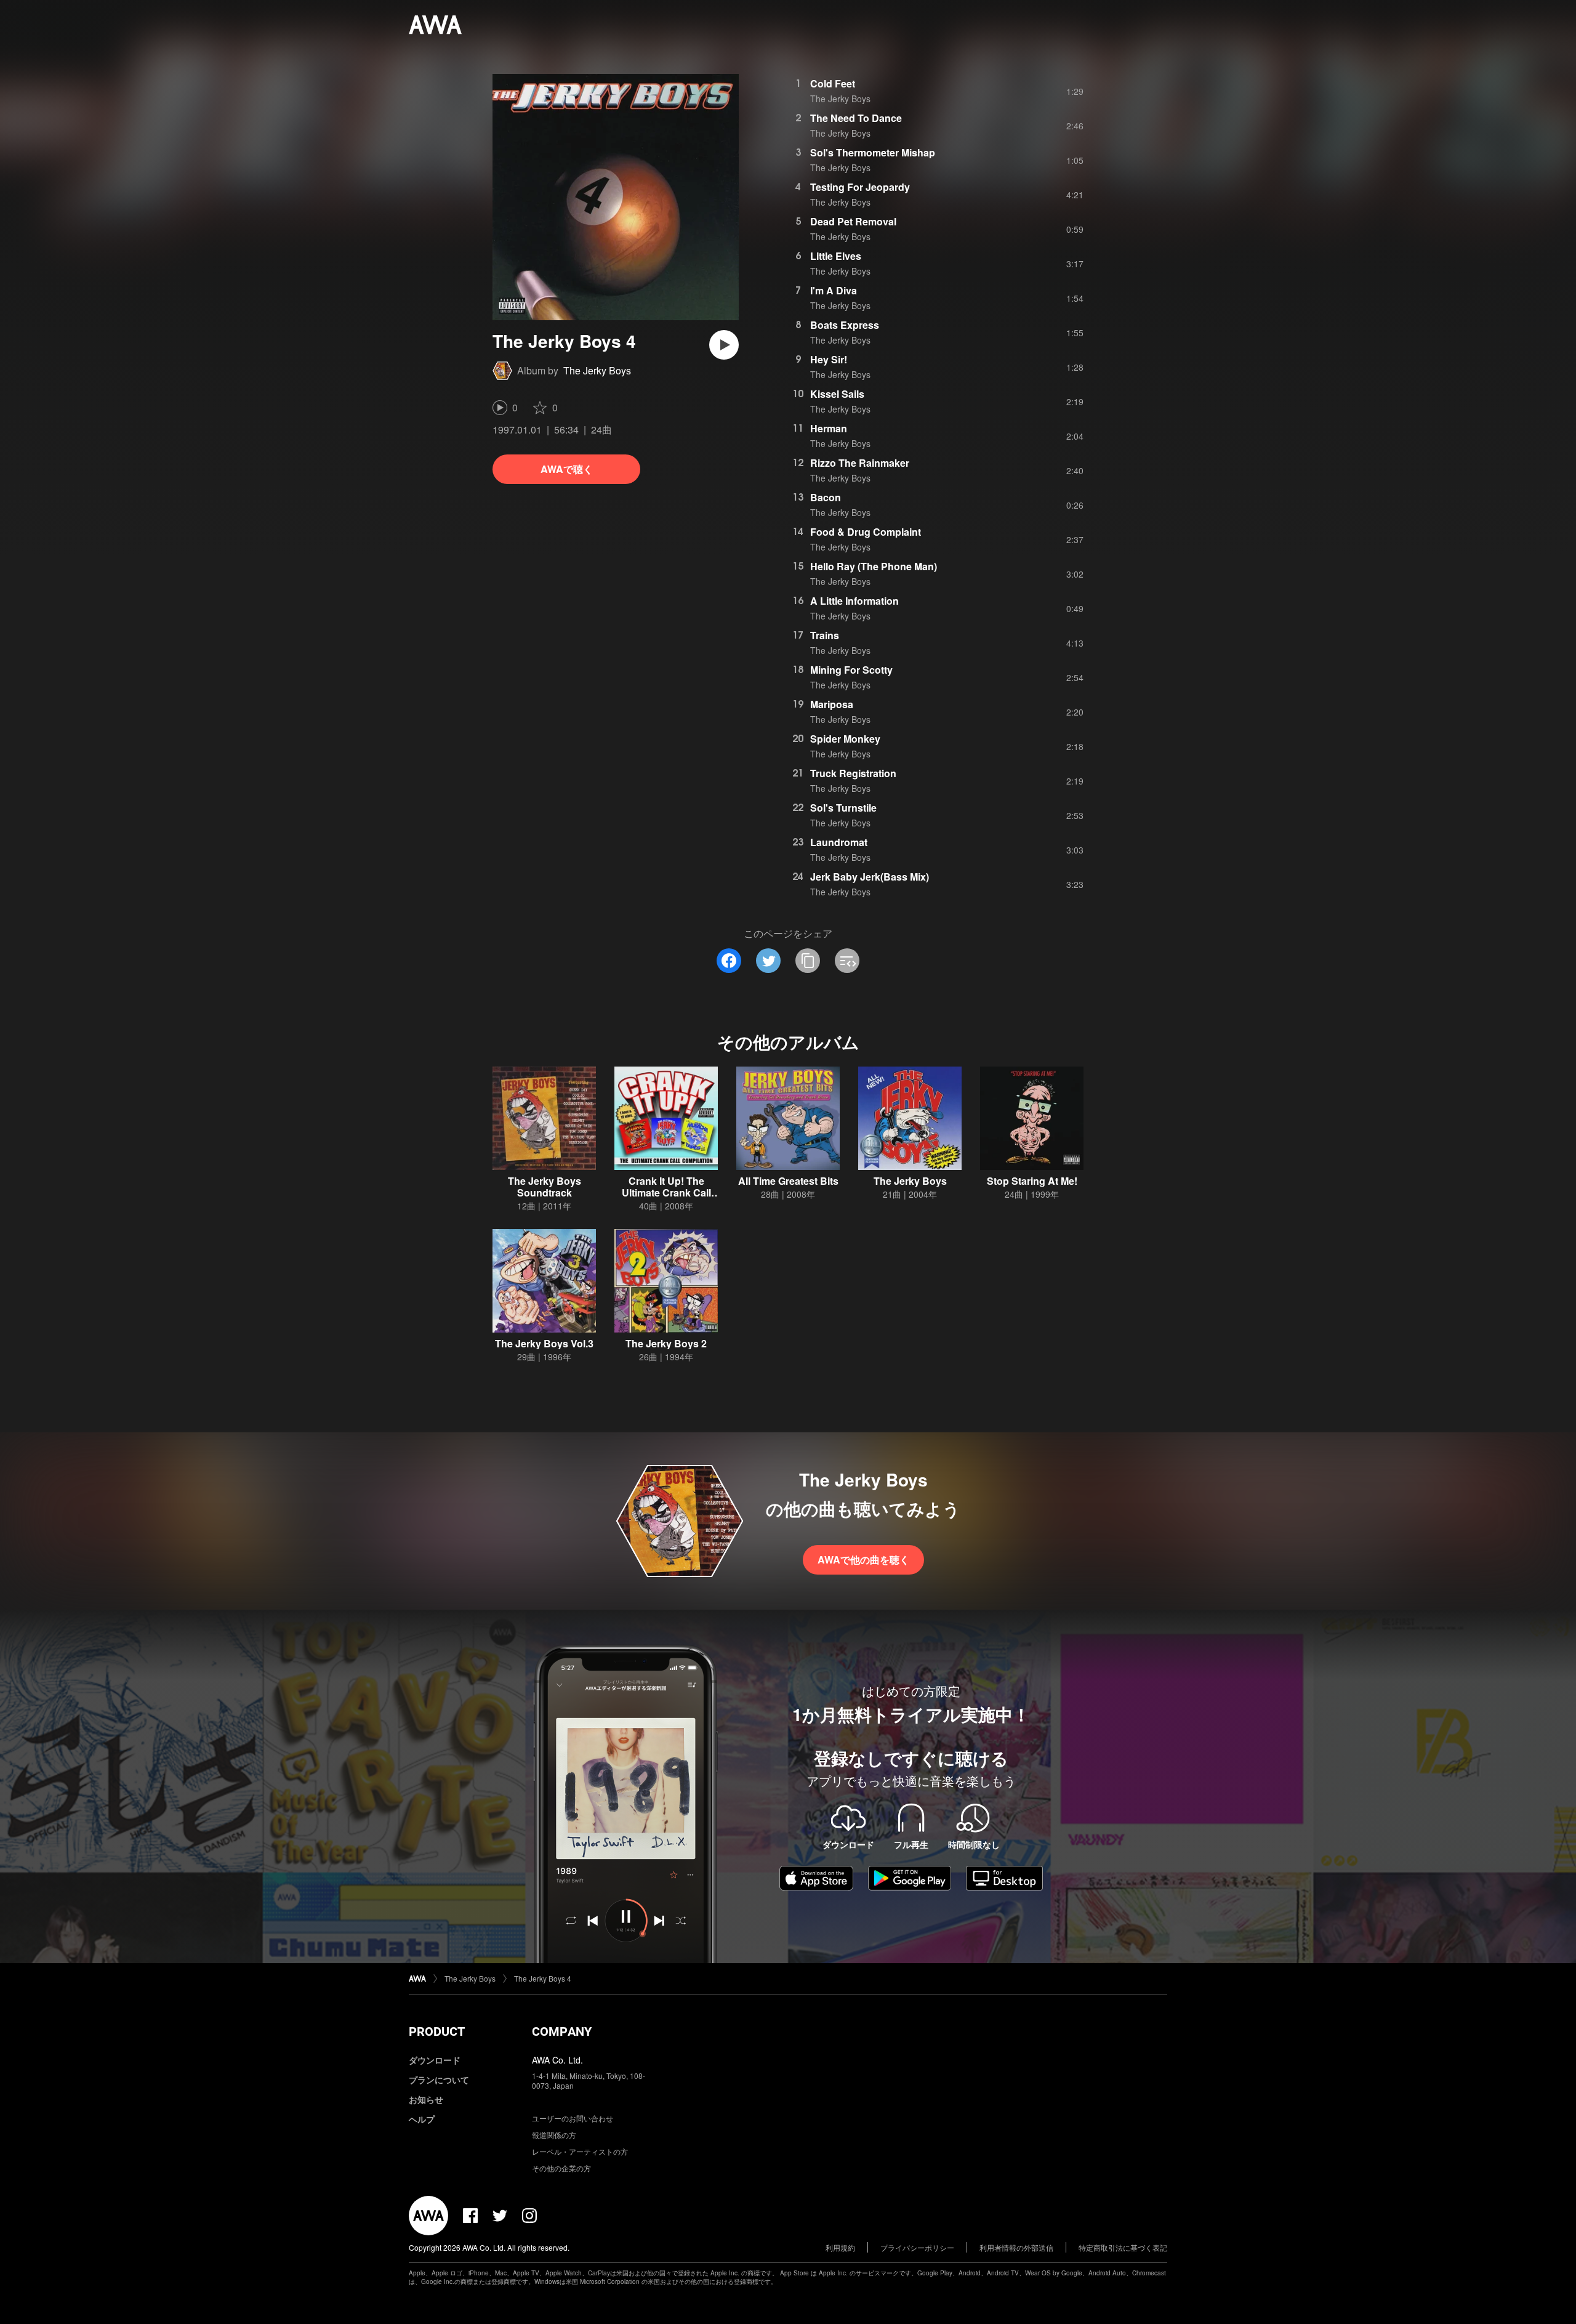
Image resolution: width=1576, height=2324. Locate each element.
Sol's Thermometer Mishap (873, 152)
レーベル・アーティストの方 (580, 2151)
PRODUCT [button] (437, 2031)
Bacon (826, 497)
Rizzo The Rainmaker (860, 463)
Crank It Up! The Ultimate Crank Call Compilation (666, 1192)
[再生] (724, 345)
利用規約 (840, 2247)
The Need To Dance (856, 118)
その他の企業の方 (561, 2168)
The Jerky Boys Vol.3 (544, 1343)
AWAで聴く (567, 469)
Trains (825, 635)
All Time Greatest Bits (788, 1181)
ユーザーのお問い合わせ (573, 2118)
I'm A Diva (834, 290)
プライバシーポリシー (917, 2247)
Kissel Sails (837, 394)
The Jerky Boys (597, 370)
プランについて (439, 2080)
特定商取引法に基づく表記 (1123, 2247)
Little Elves (836, 256)
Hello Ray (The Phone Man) (874, 566)
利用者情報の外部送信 (1016, 2247)
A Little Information (854, 601)
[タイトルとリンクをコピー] (808, 961)
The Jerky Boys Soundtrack (545, 1187)
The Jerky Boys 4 (543, 1978)
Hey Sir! (829, 359)
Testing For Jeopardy (860, 187)
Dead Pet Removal (853, 221)
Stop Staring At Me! (1032, 1181)
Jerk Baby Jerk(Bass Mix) (870, 877)
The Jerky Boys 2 (666, 1343)
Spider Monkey (845, 739)
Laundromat (839, 842)
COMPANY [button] (562, 2031)
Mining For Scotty (851, 670)
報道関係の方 (554, 2135)
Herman (829, 428)
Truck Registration (853, 773)
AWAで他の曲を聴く (863, 1559)
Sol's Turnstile (843, 808)
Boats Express (845, 325)
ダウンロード (435, 2060)
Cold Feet (833, 83)
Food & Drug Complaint (866, 532)
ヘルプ (422, 2119)
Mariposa (832, 704)
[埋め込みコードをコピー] (847, 961)
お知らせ (426, 2099)
